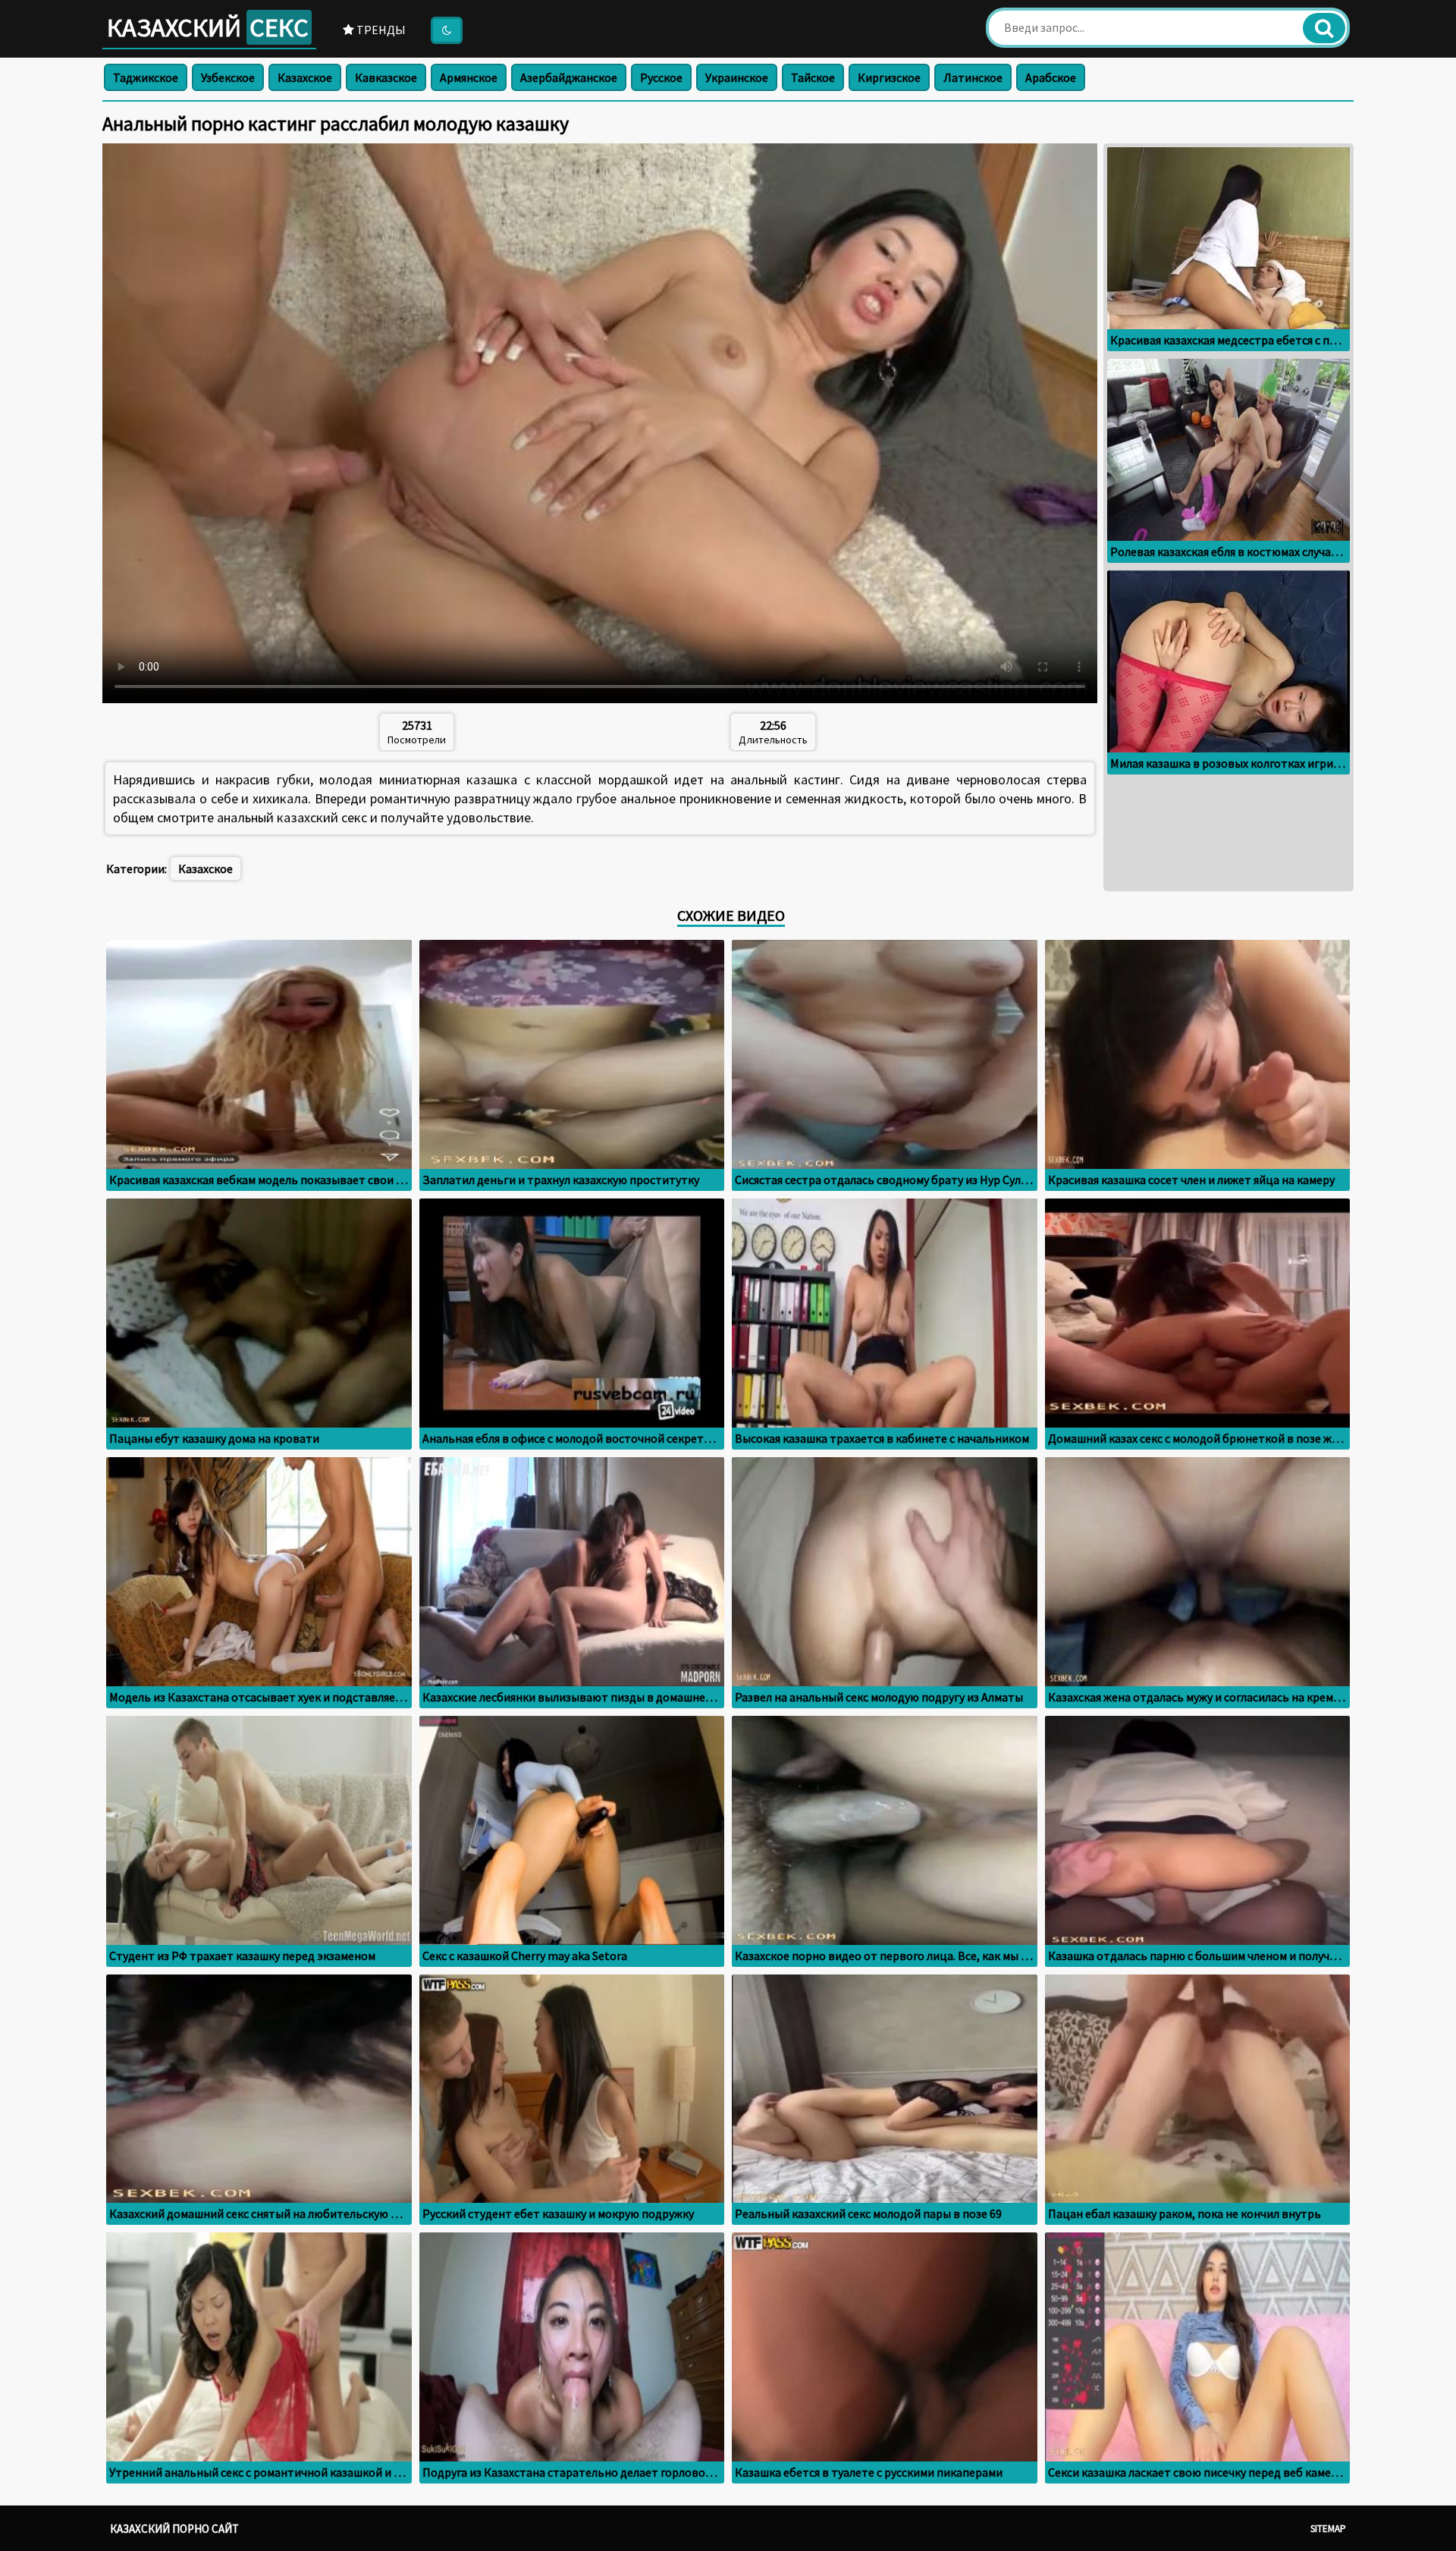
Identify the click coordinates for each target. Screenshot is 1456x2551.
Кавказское (386, 77)
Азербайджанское (569, 77)
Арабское (1051, 77)
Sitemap (1328, 2529)
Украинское (737, 77)
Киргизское (889, 77)
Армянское (469, 77)
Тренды (380, 30)
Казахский (208, 27)
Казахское (305, 77)
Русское (661, 77)
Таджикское (146, 77)
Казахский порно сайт (174, 2529)
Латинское (973, 77)
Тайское (813, 77)
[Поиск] (1324, 28)
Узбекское (228, 77)
